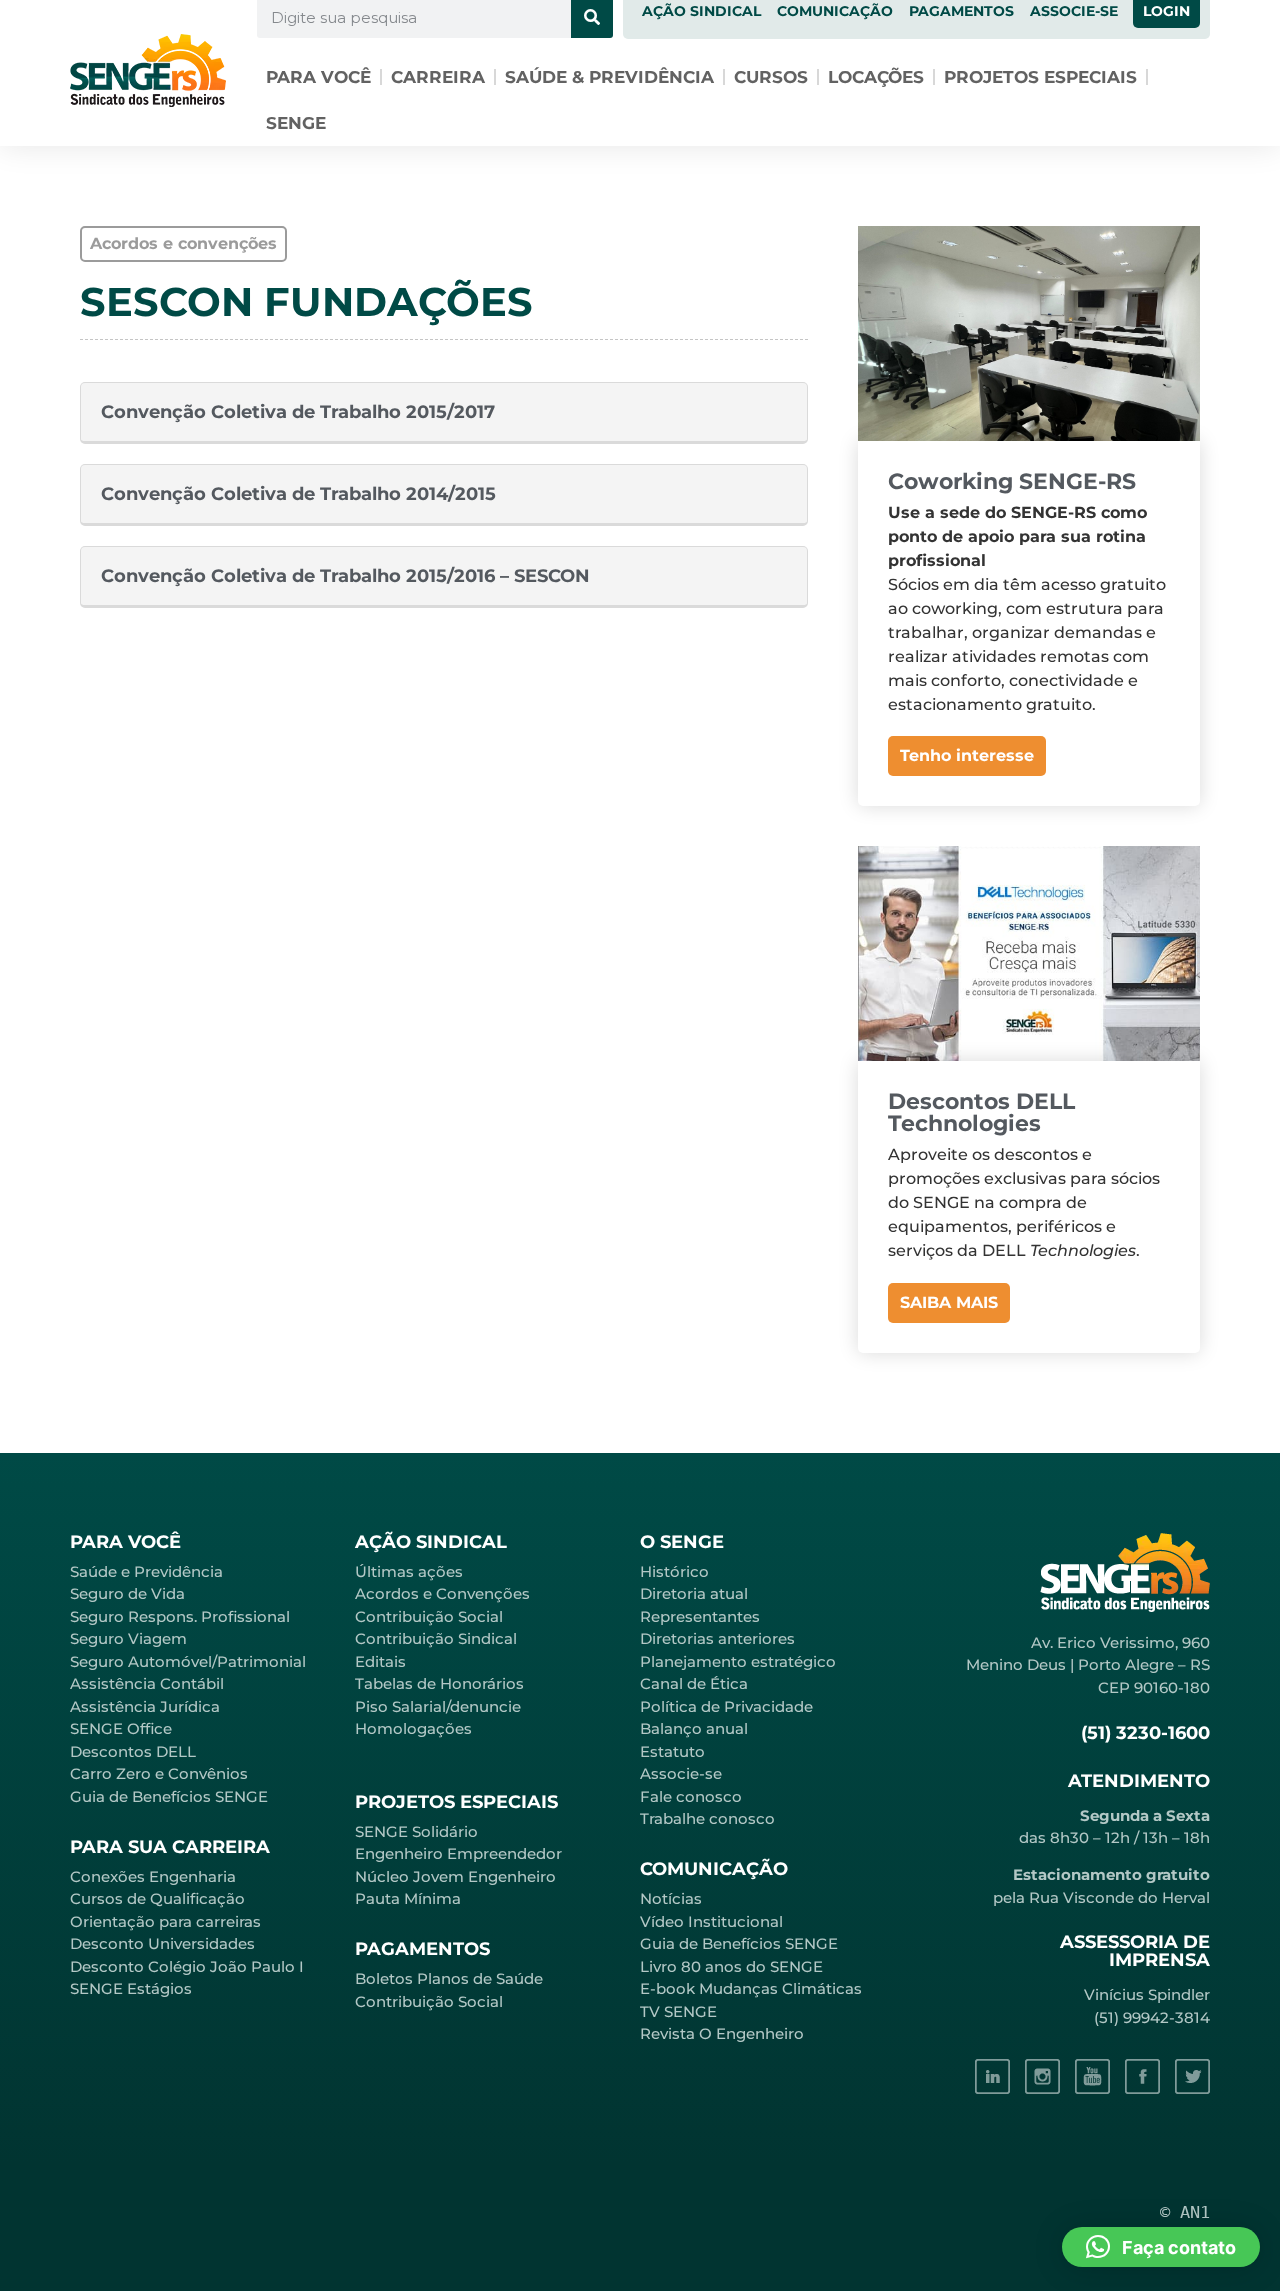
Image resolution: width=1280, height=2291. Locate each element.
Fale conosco (691, 1796)
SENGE (296, 123)
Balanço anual (694, 1728)
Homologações (413, 1728)
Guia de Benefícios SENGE (169, 1796)
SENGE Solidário (416, 1831)
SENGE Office (121, 1728)
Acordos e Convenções (442, 1593)
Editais (380, 1661)
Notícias (671, 1898)
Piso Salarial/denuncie (438, 1706)
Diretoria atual (694, 1593)
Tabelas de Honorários (439, 1683)
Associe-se (681, 1773)
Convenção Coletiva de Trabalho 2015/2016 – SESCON (345, 576)
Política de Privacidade (726, 1706)
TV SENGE (678, 2011)
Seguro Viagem (128, 1638)
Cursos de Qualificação (157, 1898)
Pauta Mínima (408, 1898)
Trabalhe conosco (707, 1818)
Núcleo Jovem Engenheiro (455, 1876)
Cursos (771, 77)
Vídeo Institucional (711, 1921)
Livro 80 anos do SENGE (731, 1966)
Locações (876, 77)
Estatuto (672, 1751)
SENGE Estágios (131, 1988)
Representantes (700, 1616)
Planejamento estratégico (738, 1661)
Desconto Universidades (162, 1943)
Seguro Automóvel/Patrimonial (188, 1661)
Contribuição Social (429, 1616)
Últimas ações (409, 1571)
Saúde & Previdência (609, 77)
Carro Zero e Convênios (159, 1773)
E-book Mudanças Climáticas (751, 1988)
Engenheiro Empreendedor (458, 1853)
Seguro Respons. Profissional (180, 1616)
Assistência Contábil (147, 1683)
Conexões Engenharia (153, 1876)
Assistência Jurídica (145, 1706)
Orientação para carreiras (165, 1921)
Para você (318, 77)
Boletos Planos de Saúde (449, 1978)
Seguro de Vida (127, 1593)
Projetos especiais (1040, 77)
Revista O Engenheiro (722, 2033)
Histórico (674, 1571)
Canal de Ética (694, 1683)
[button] (1161, 2247)
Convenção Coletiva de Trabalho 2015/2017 (298, 412)
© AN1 (1185, 2212)
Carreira (438, 77)
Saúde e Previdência (146, 1571)
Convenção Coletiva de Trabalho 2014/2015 (298, 494)
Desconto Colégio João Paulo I (187, 1966)
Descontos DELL (133, 1751)
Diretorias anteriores (717, 1638)
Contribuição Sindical (436, 1638)
